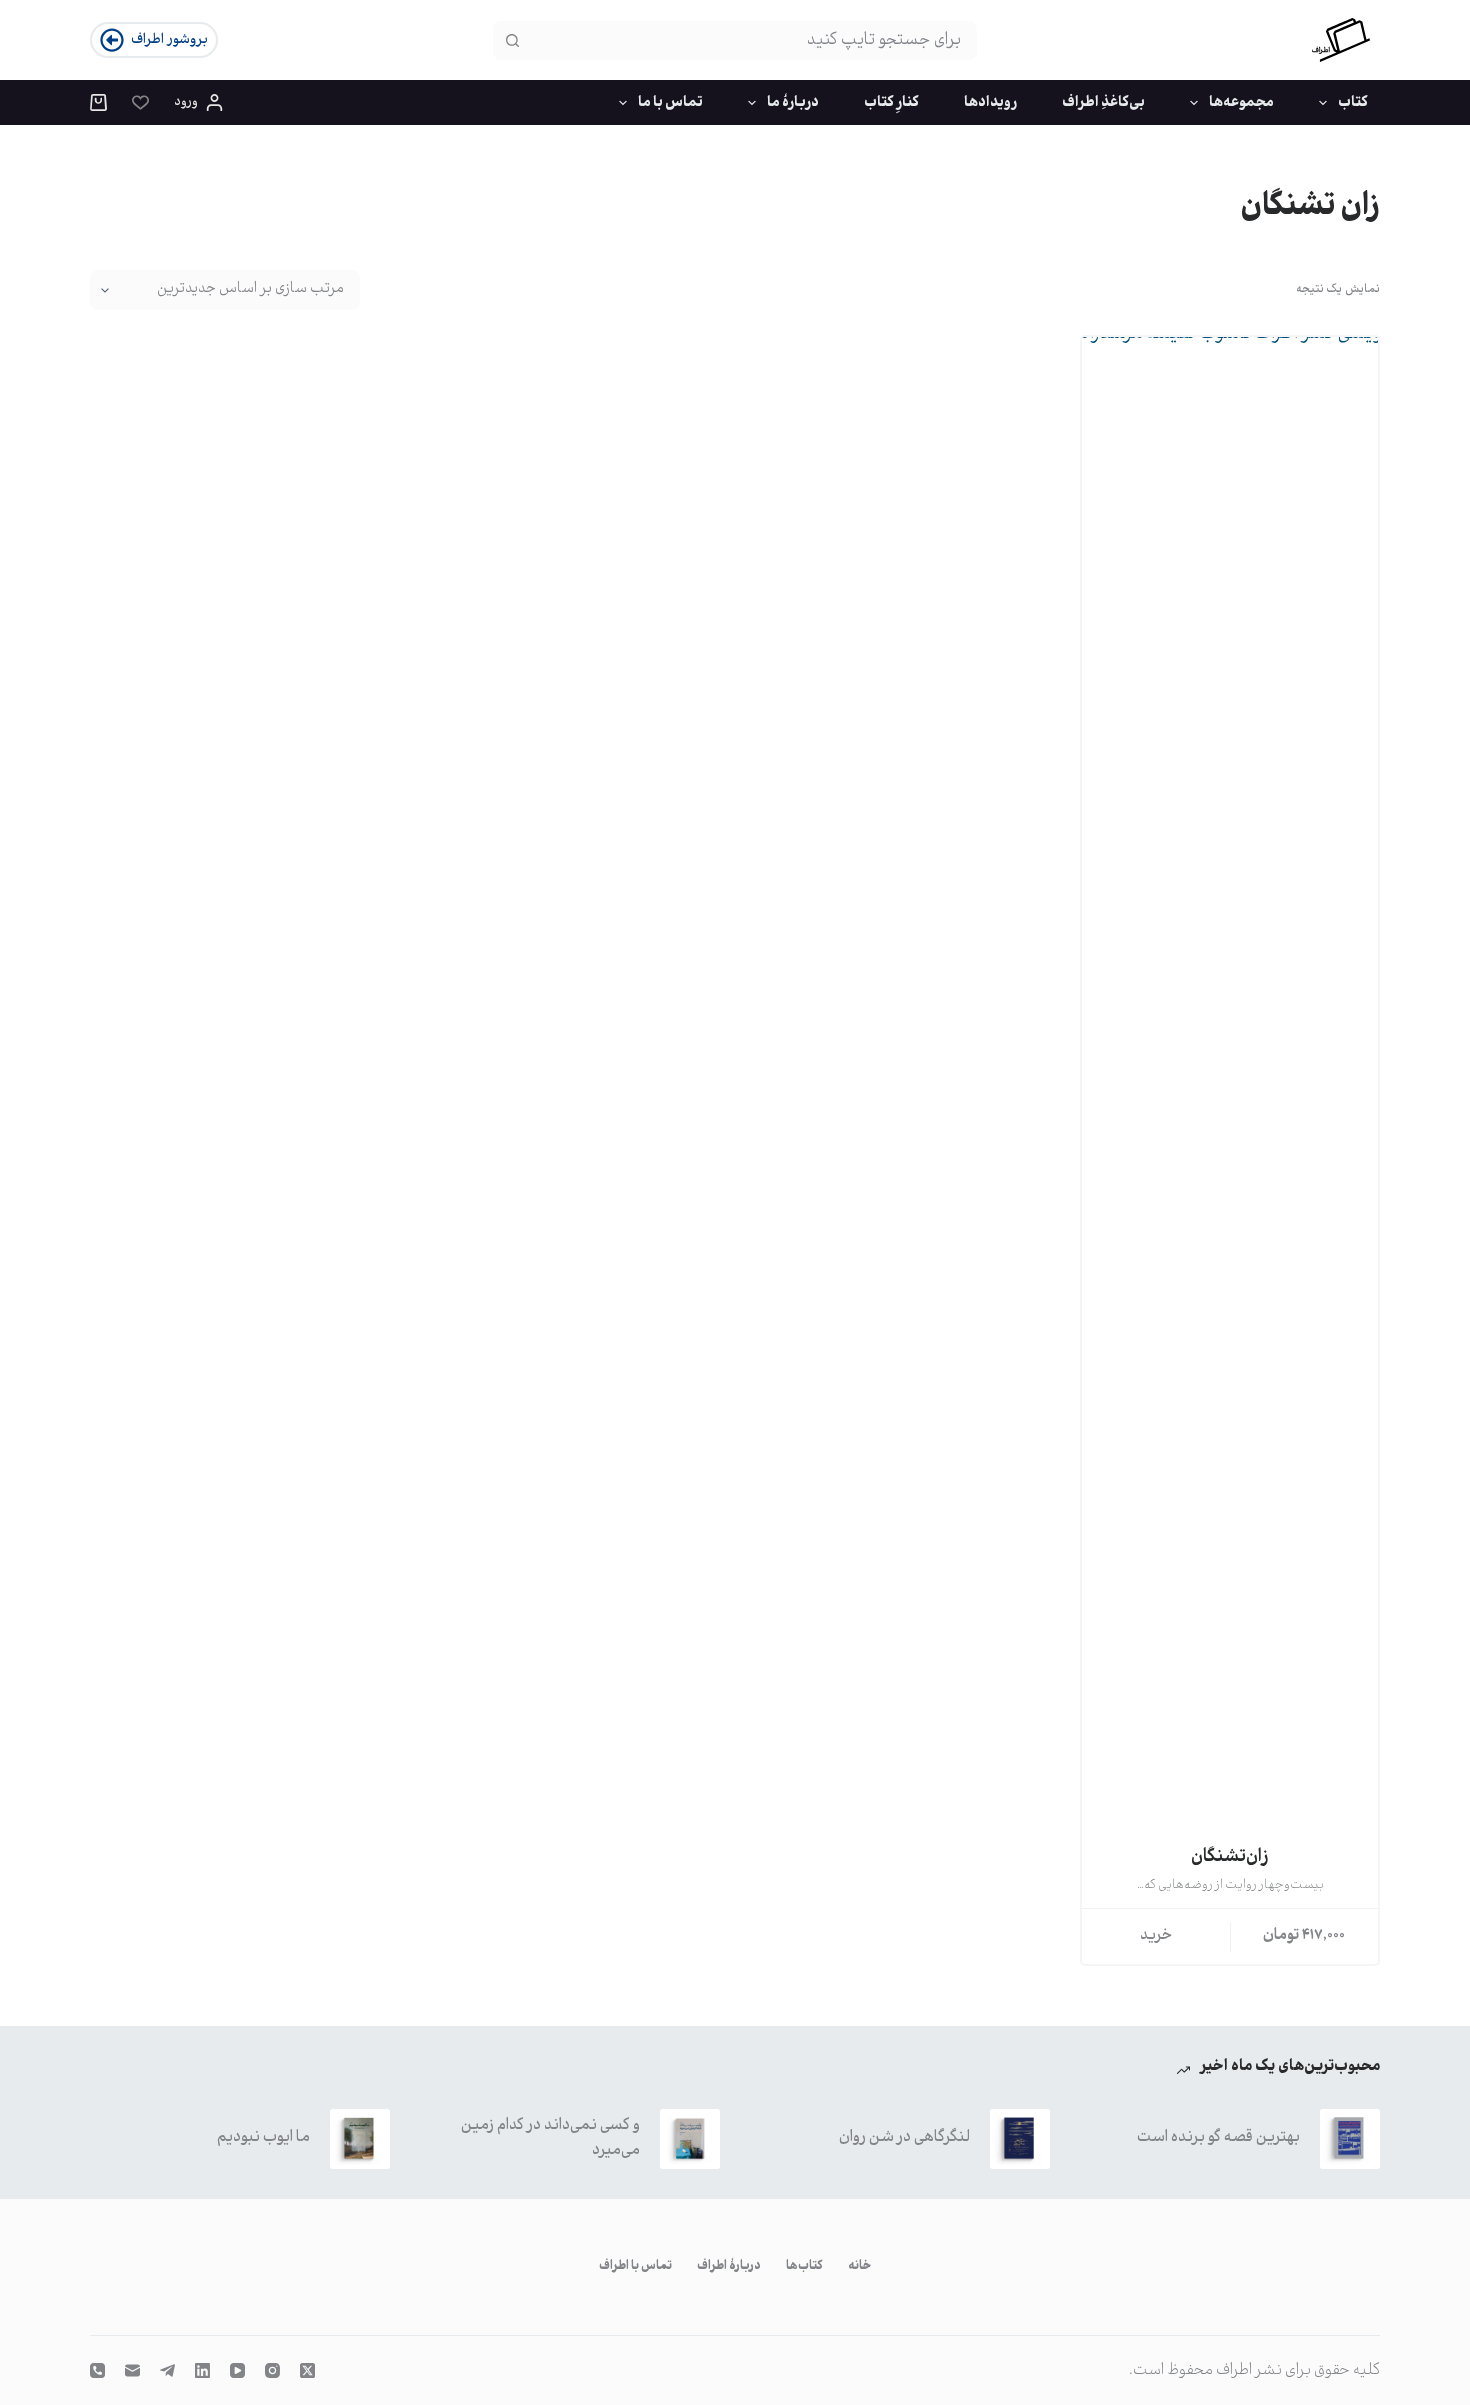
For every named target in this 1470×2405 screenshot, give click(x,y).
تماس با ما (670, 103)
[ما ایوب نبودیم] (360, 2139)
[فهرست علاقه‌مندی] (140, 102)
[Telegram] (167, 2370)
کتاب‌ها (804, 2267)
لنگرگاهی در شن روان (904, 2137)
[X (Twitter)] (307, 2370)
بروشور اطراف (169, 40)
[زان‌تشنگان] (1230, 1087)
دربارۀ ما (793, 103)
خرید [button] (1156, 1935)
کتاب (1353, 103)
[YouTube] (237, 2370)
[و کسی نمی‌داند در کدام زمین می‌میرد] (690, 2139)
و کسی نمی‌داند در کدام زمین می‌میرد (550, 2138)
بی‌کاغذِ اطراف (1103, 103)
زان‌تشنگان (1230, 1857)
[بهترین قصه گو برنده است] (1350, 2139)
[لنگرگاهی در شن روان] (1020, 2139)
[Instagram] (272, 2370)
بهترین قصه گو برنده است (1218, 2137)
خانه (859, 2267)
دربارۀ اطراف (729, 2267)
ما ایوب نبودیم (263, 2137)
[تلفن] (97, 2370)
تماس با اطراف (635, 2267)
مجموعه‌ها (1241, 103)
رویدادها (990, 103)
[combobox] (753, 40)
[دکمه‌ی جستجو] (512, 40)
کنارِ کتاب (891, 103)
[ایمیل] (132, 2370)
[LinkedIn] (202, 2370)
